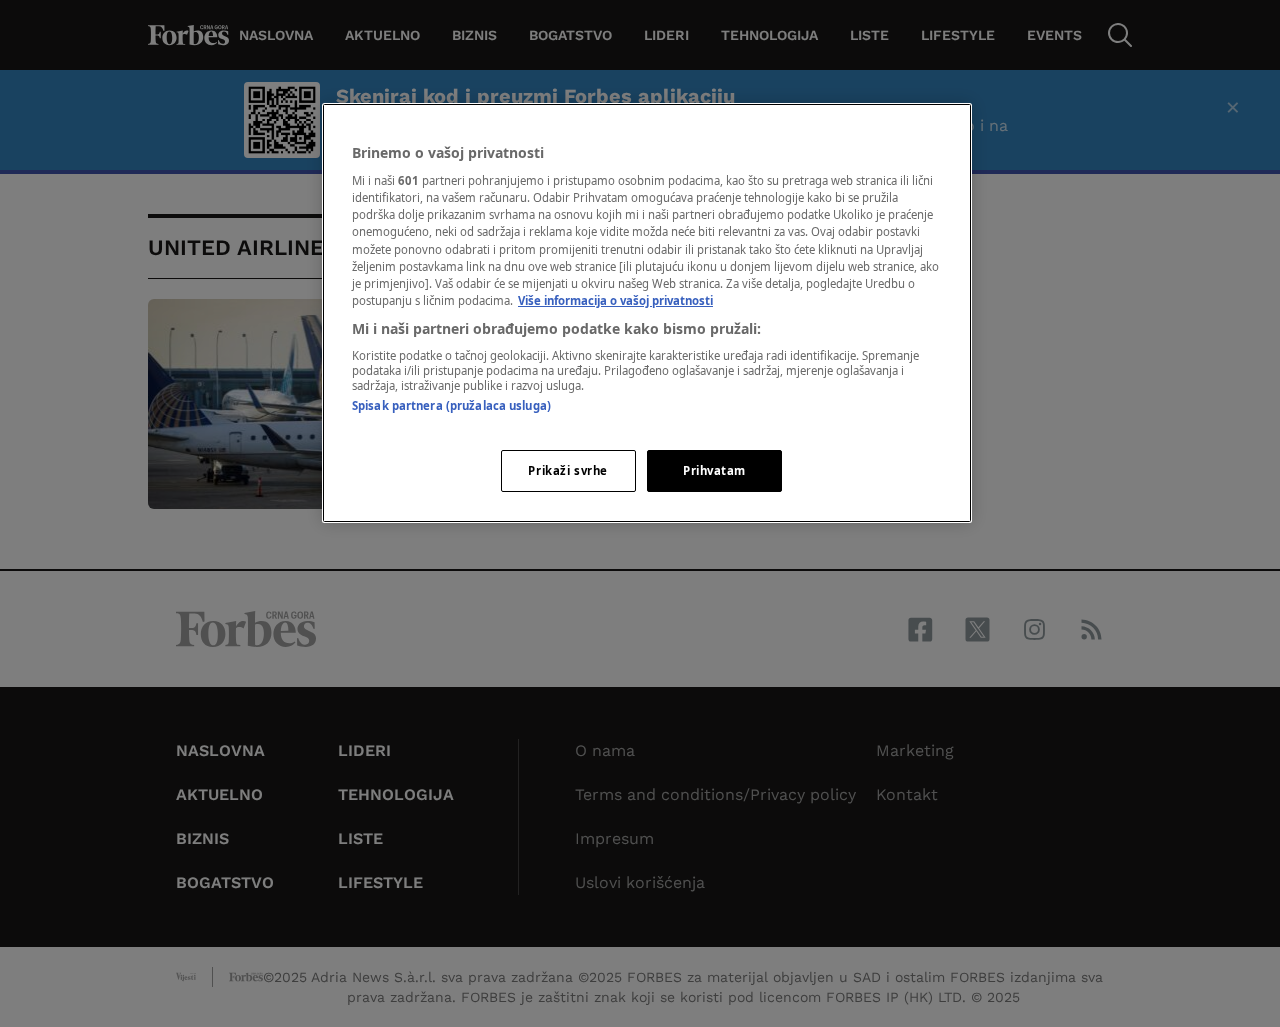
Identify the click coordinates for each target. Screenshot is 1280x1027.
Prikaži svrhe (567, 470)
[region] (647, 313)
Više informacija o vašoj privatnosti (615, 300)
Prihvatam (714, 470)
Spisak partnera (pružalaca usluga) (451, 405)
